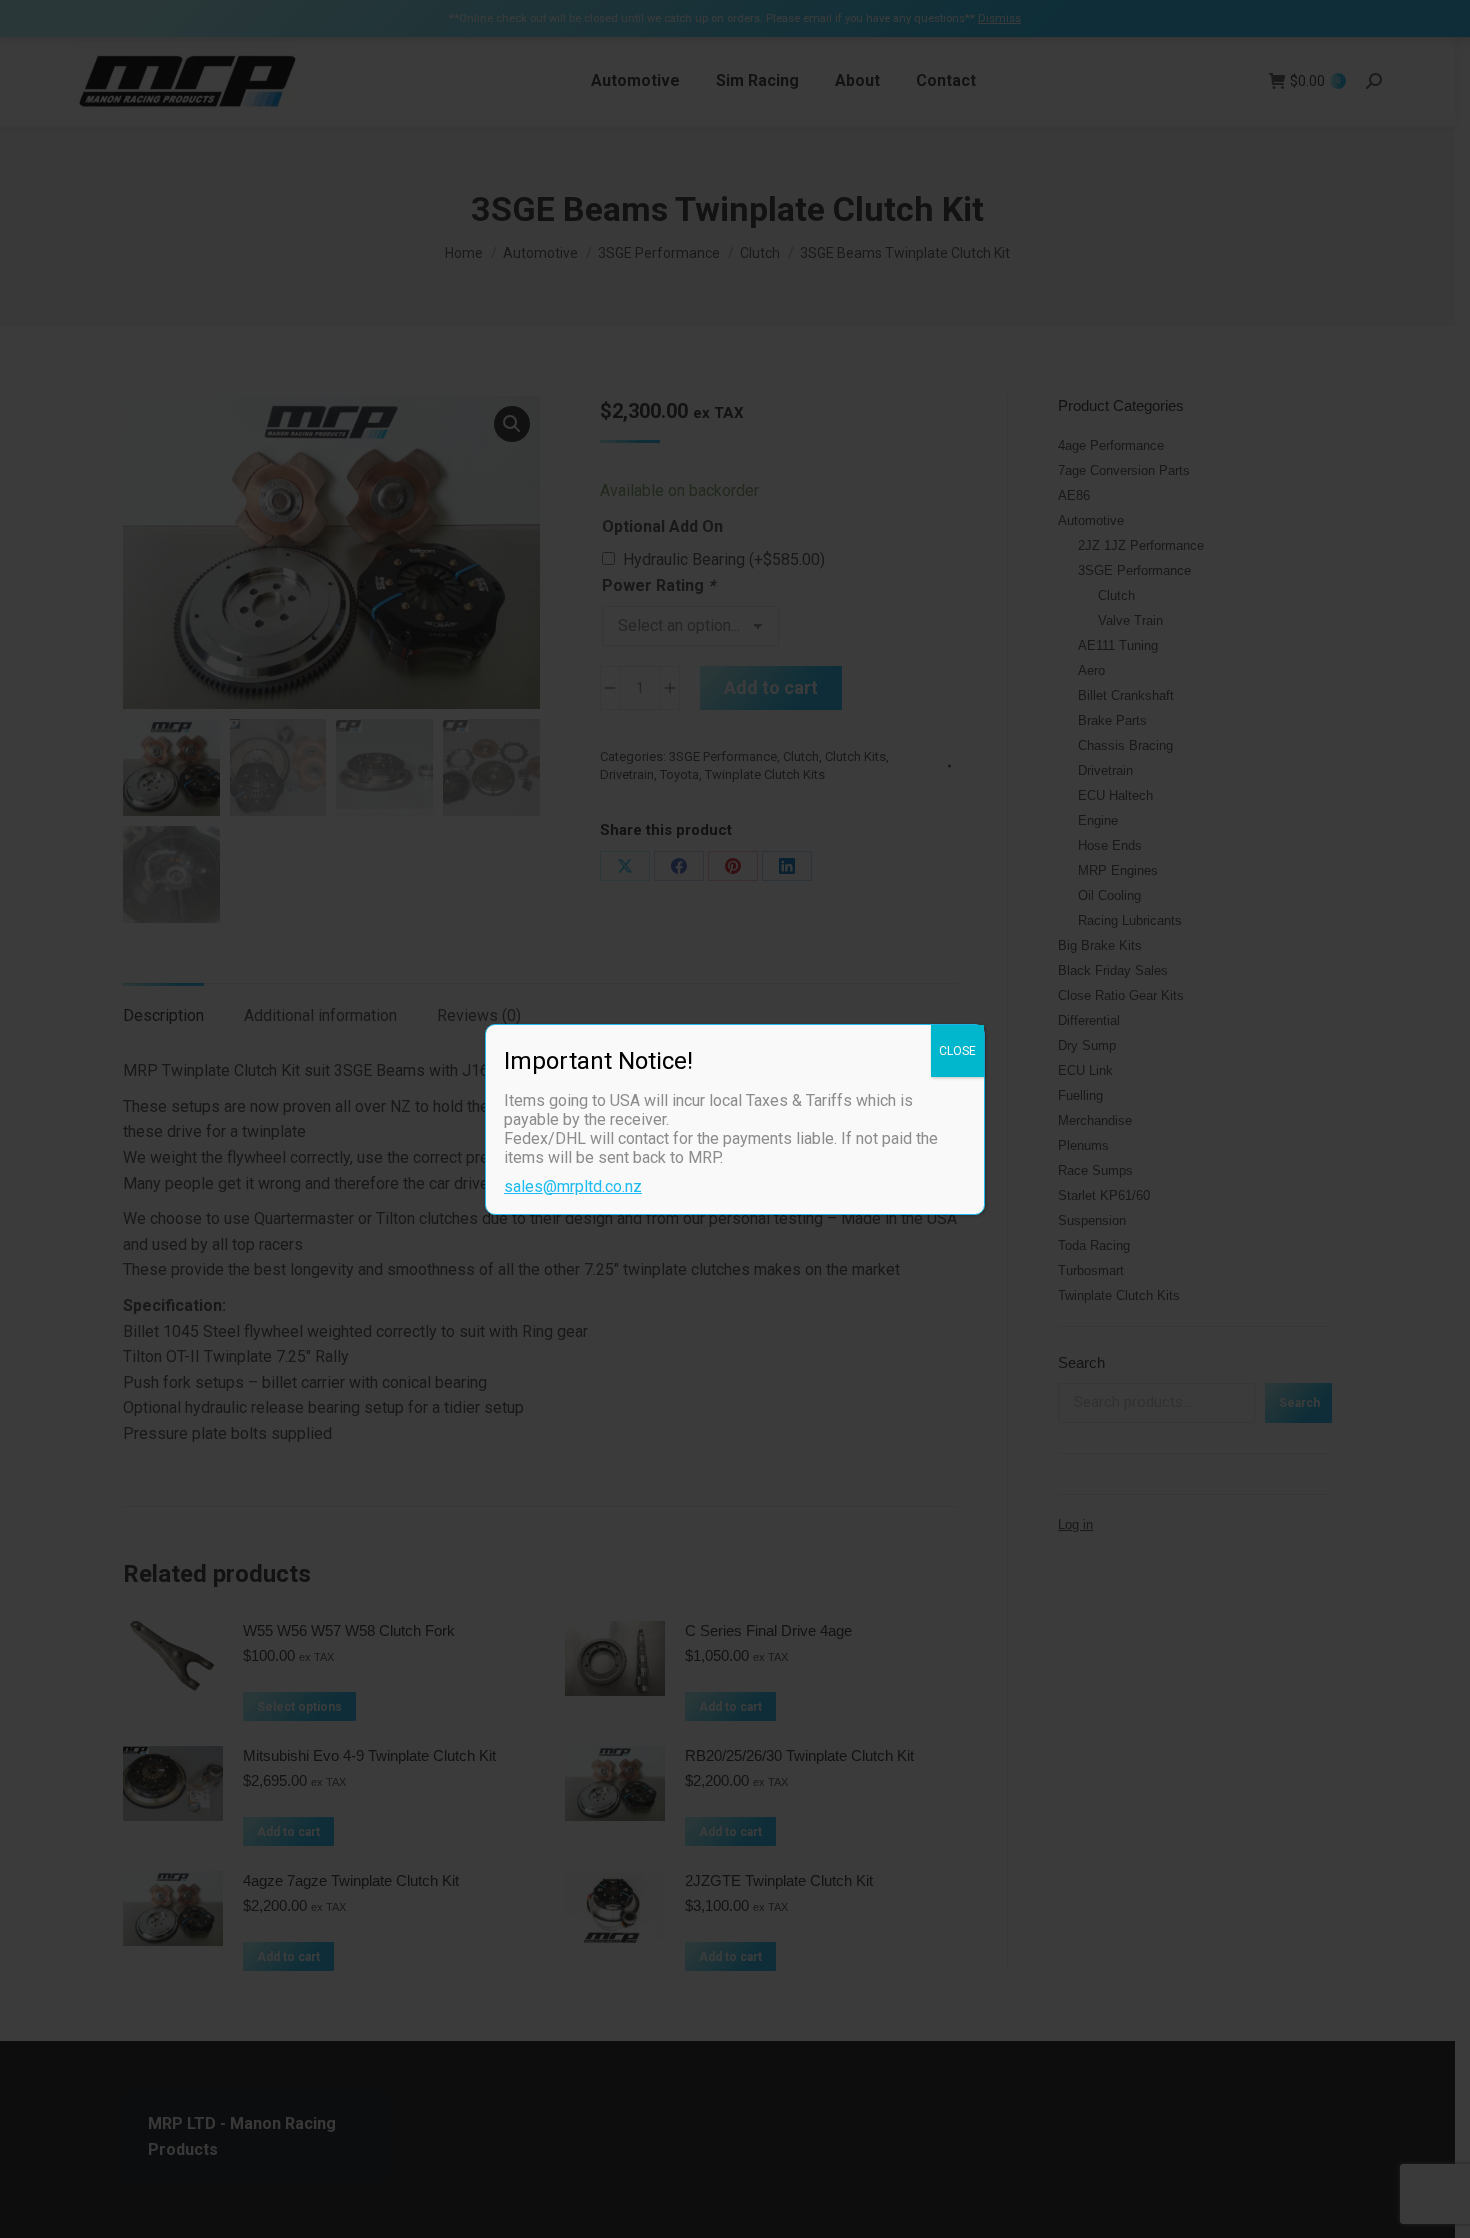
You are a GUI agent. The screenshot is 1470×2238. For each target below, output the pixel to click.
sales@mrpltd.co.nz (573, 1186)
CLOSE (957, 1051)
